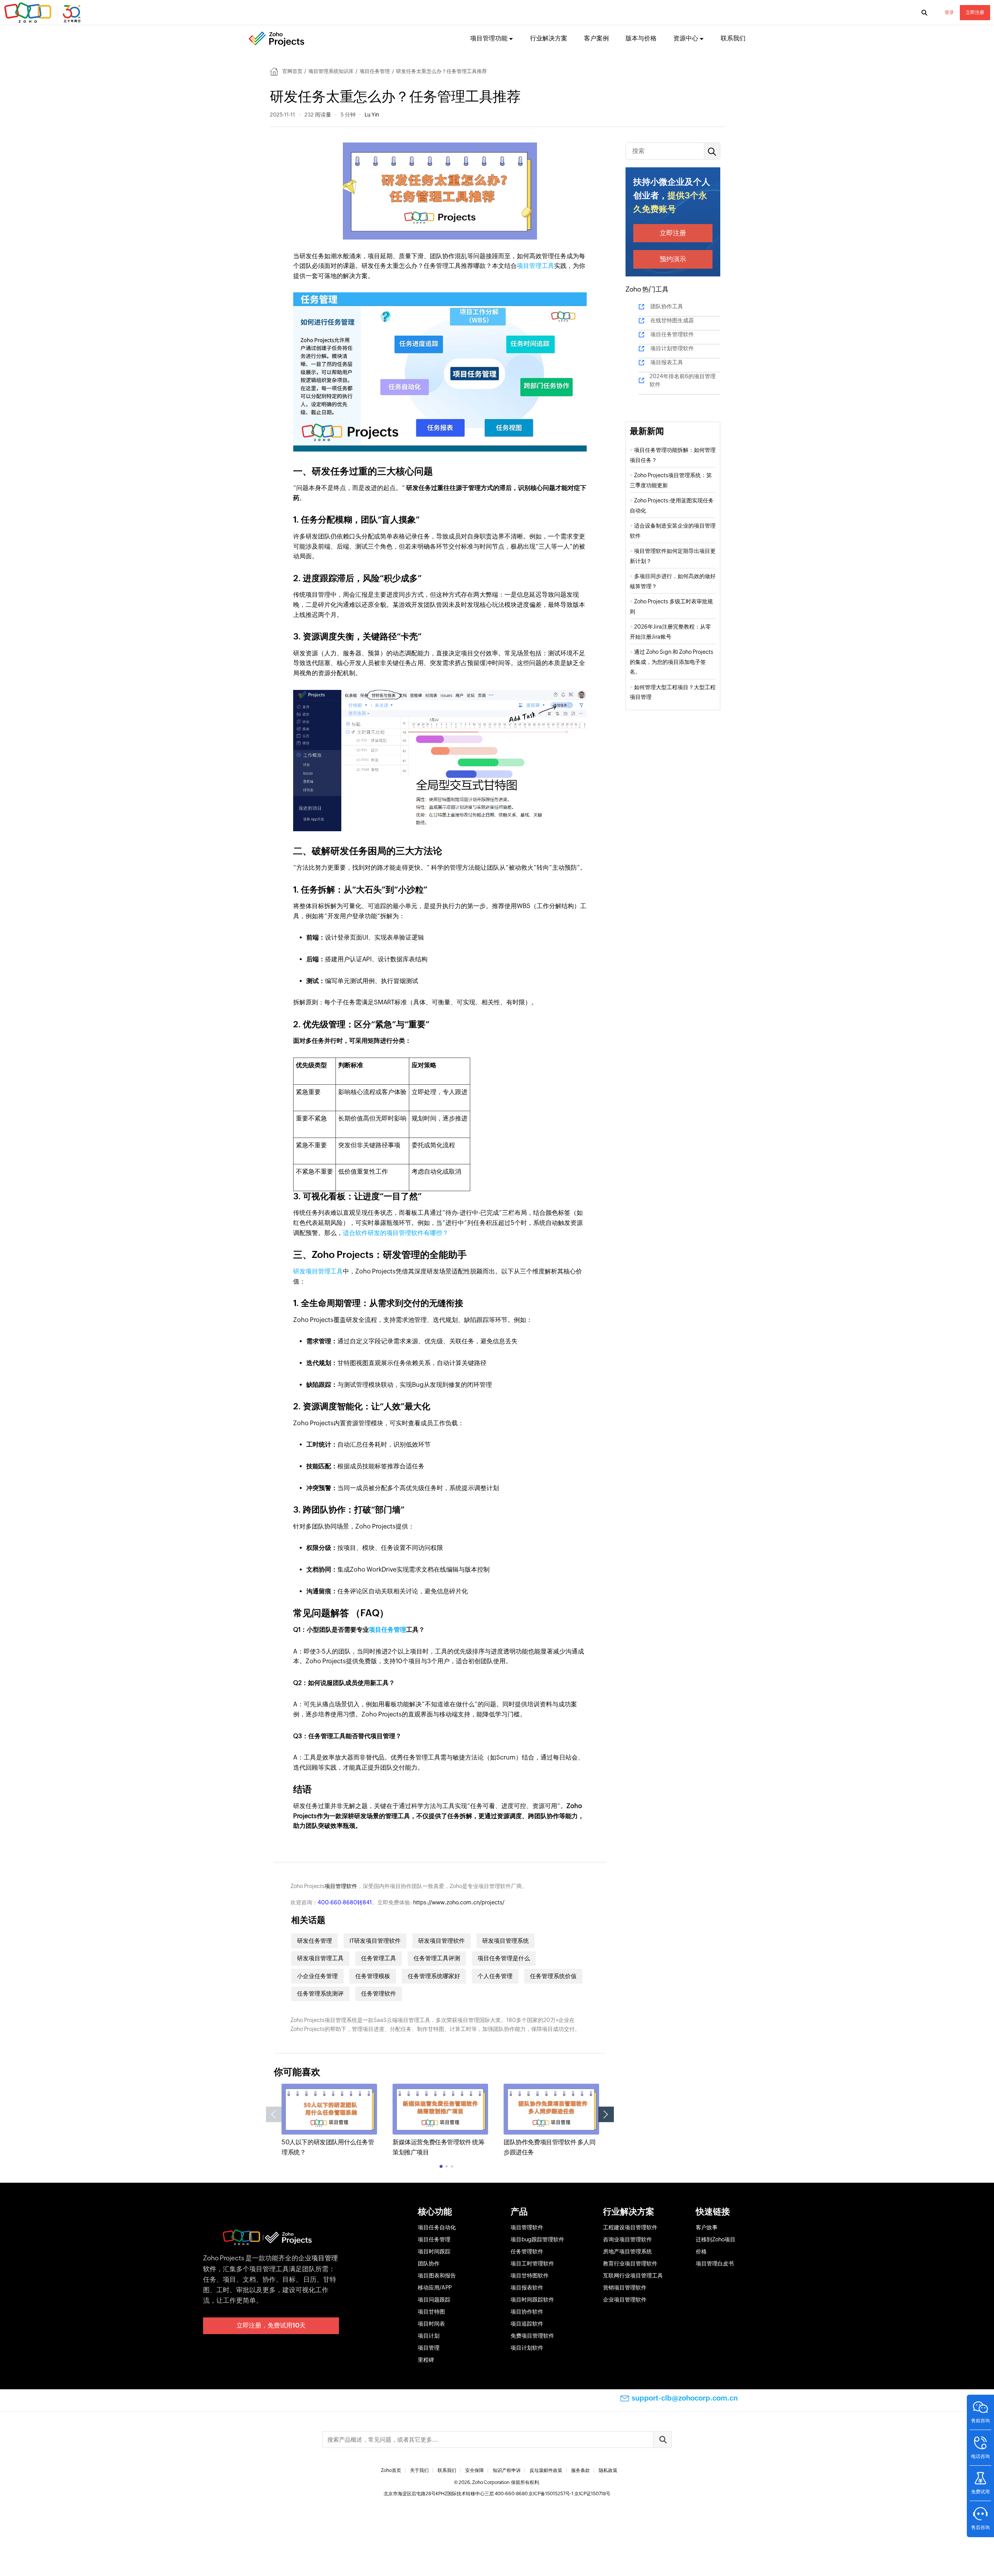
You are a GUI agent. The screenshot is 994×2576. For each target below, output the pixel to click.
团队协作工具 (667, 306)
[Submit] (662, 2440)
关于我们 (419, 2470)
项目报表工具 (667, 362)
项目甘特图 (431, 2312)
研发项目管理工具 (318, 1271)
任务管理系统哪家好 (434, 1976)
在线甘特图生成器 (672, 320)
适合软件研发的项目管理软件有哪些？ (396, 1233)
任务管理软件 (379, 1993)
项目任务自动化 (437, 2227)
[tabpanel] (329, 2120)
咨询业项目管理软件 (627, 2239)
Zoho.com (43, 13)
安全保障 (474, 2470)
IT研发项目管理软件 (375, 1941)
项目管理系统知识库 (331, 71)
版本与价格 (641, 38)
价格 (701, 2251)
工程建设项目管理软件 (630, 2227)
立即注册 (975, 12)
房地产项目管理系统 (627, 2251)
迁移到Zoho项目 (716, 2239)
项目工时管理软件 (532, 2263)
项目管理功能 (489, 38)
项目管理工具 (535, 266)
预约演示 (673, 259)
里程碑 (426, 2360)
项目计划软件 (527, 2348)
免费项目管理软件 (532, 2336)
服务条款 (580, 2470)
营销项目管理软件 (625, 2288)
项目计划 (429, 2336)
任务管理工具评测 (437, 1958)
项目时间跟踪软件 (532, 2300)
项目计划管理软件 (672, 348)
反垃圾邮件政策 (546, 2470)
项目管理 (429, 2348)
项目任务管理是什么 (504, 1958)
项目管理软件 (341, 1886)
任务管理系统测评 (320, 1993)
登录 (949, 12)
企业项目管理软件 (625, 2300)
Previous (274, 2114)
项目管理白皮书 (715, 2263)
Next (606, 2114)
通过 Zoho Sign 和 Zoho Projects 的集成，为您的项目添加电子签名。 (672, 662)
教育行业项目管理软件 (630, 2263)
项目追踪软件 (527, 2324)
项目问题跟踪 (434, 2300)
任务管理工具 (379, 1958)
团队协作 (429, 2263)
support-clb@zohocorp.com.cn (685, 2398)
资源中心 (686, 38)
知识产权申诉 (507, 2470)
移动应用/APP (435, 2288)
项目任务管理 (375, 71)
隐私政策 (608, 2470)
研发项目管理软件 (441, 1941)
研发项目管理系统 (506, 1941)
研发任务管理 (315, 1941)
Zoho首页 (391, 2470)
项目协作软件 (527, 2312)
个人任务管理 (495, 1976)
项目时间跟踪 (434, 2251)
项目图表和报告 (437, 2275)
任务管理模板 (373, 1976)
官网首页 (292, 71)
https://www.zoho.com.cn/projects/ (459, 1902)
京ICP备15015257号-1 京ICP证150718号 (569, 2494)
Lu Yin (372, 115)
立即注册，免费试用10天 (271, 2325)
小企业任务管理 (317, 1976)
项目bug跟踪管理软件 (537, 2239)
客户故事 (707, 2227)
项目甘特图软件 (530, 2275)
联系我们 (733, 38)
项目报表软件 (527, 2288)
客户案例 (596, 38)
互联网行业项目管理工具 (633, 2275)
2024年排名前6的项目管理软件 (683, 380)
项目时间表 (431, 2324)
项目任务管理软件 (672, 334)
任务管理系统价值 (553, 1976)
